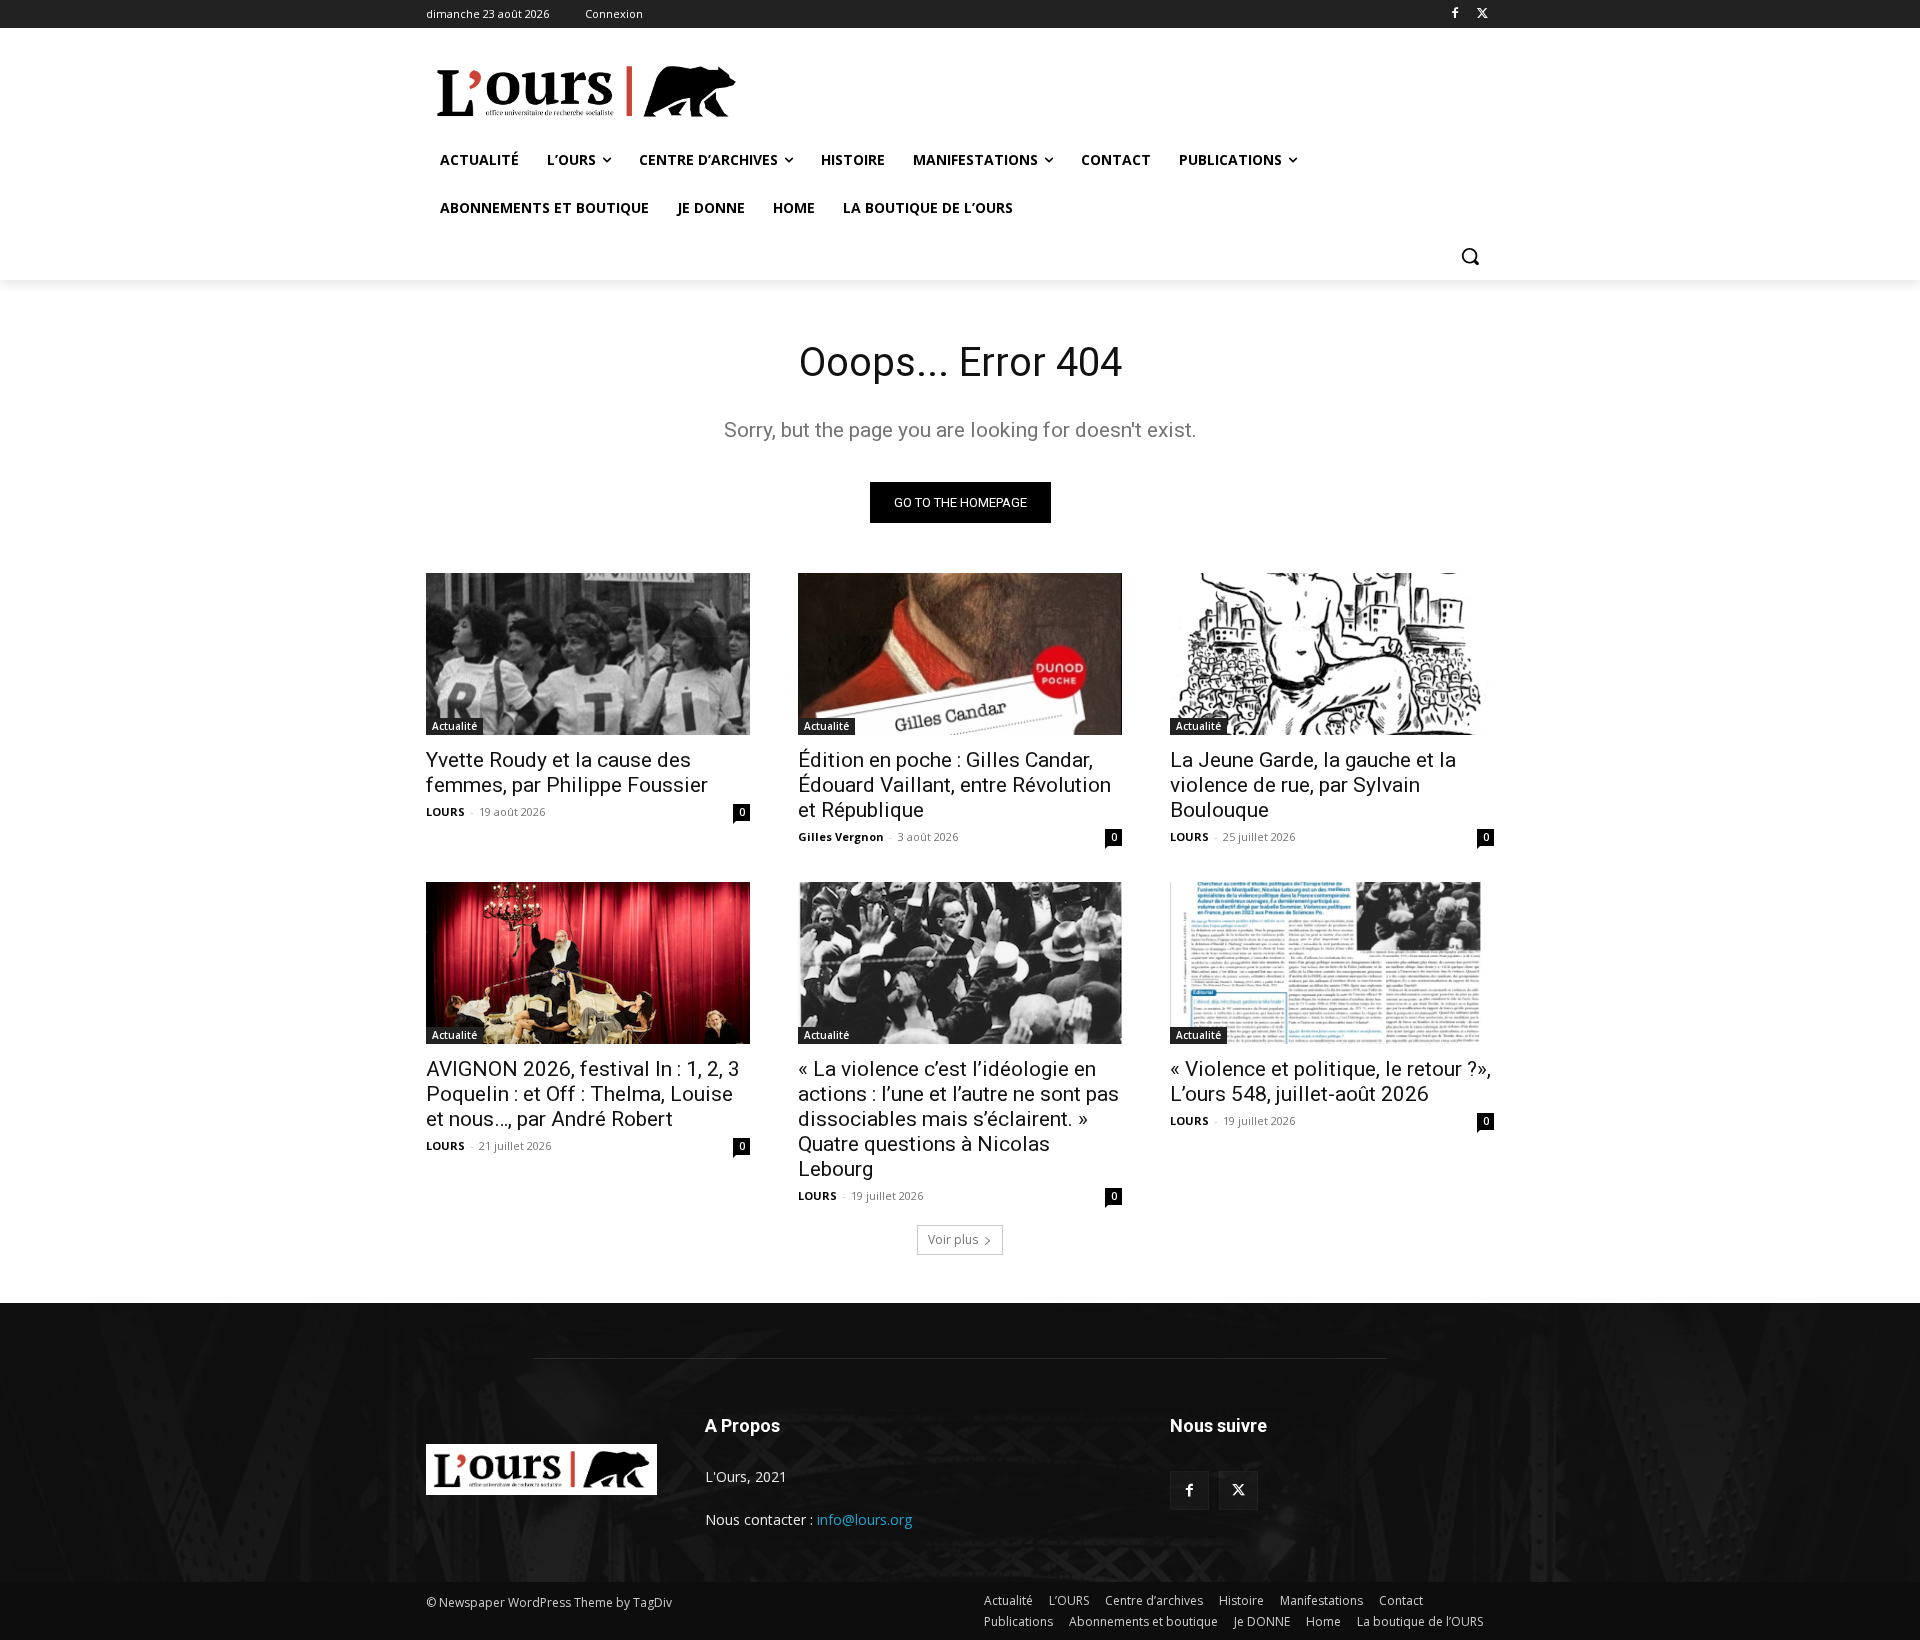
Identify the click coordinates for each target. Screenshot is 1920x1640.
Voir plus (953, 1239)
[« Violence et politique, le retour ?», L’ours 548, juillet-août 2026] (1332, 963)
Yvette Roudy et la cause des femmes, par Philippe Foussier (567, 772)
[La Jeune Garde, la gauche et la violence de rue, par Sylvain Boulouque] (1332, 654)
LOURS (445, 811)
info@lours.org (864, 1519)
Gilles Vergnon (841, 836)
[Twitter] (1482, 14)
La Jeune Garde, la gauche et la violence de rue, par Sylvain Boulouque (1313, 785)
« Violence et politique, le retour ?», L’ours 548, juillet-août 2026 (1330, 1081)
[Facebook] (1454, 14)
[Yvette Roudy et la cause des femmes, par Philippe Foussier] (588, 654)
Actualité (454, 726)
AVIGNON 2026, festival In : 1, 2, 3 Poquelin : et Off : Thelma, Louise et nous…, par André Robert (583, 1094)
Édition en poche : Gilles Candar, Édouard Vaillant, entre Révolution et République (954, 785)
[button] (1470, 256)
